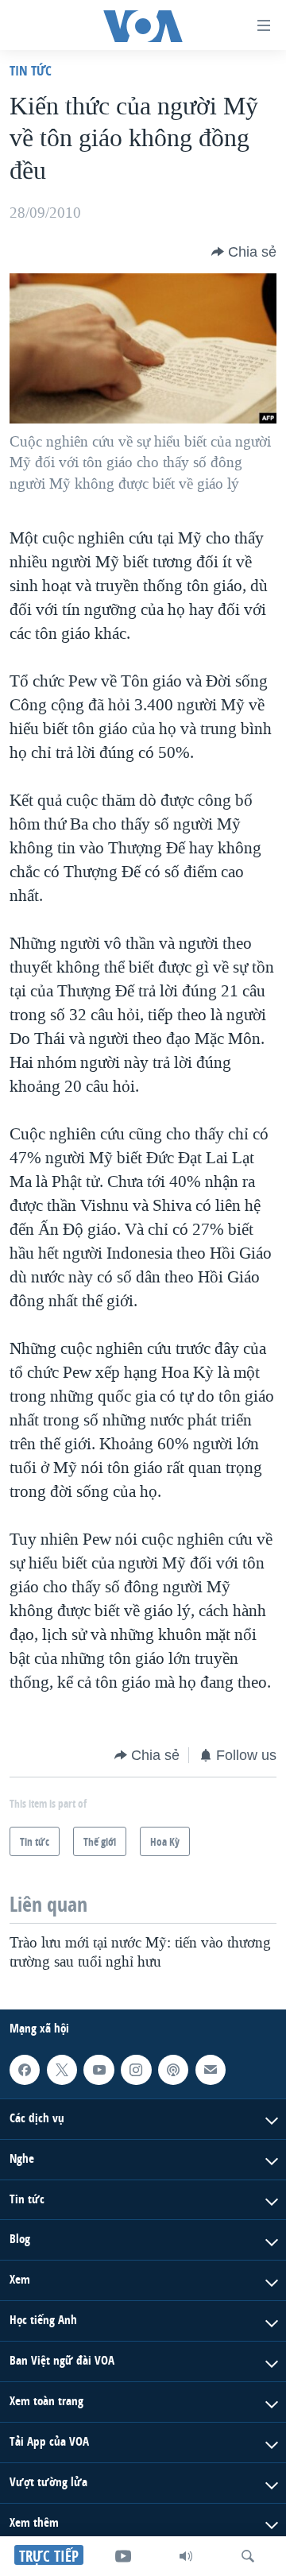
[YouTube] (123, 2556)
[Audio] (186, 2556)
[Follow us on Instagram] (136, 2070)
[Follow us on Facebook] (25, 2070)
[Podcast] (173, 2070)
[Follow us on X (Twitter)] (62, 2070)
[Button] (244, 252)
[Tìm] (248, 2556)
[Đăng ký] (211, 2070)
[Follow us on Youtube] (99, 2070)
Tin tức (31, 70)
